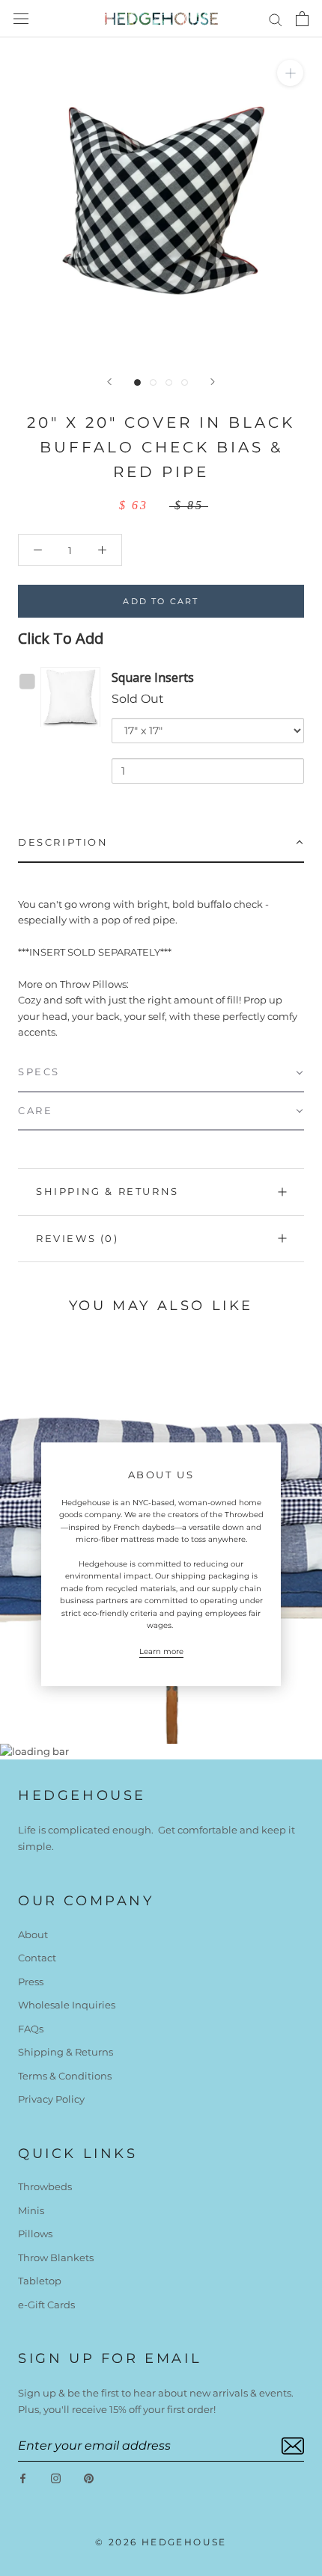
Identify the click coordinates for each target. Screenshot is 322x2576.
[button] (161, 843)
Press (31, 1982)
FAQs (31, 2029)
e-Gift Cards (46, 2305)
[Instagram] (56, 2478)
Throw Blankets (56, 2257)
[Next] (213, 382)
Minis (31, 2210)
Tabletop (40, 2281)
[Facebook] (23, 2478)
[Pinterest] (89, 2478)
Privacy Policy (51, 2099)
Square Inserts (153, 677)
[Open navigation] (21, 19)
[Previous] (109, 382)
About (33, 1934)
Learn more (161, 1651)
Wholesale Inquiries (67, 2005)
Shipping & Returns (107, 1191)
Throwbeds (45, 2186)
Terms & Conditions (65, 2076)
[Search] (276, 19)
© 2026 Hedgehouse (161, 2542)
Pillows (35, 2234)
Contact (37, 1958)
